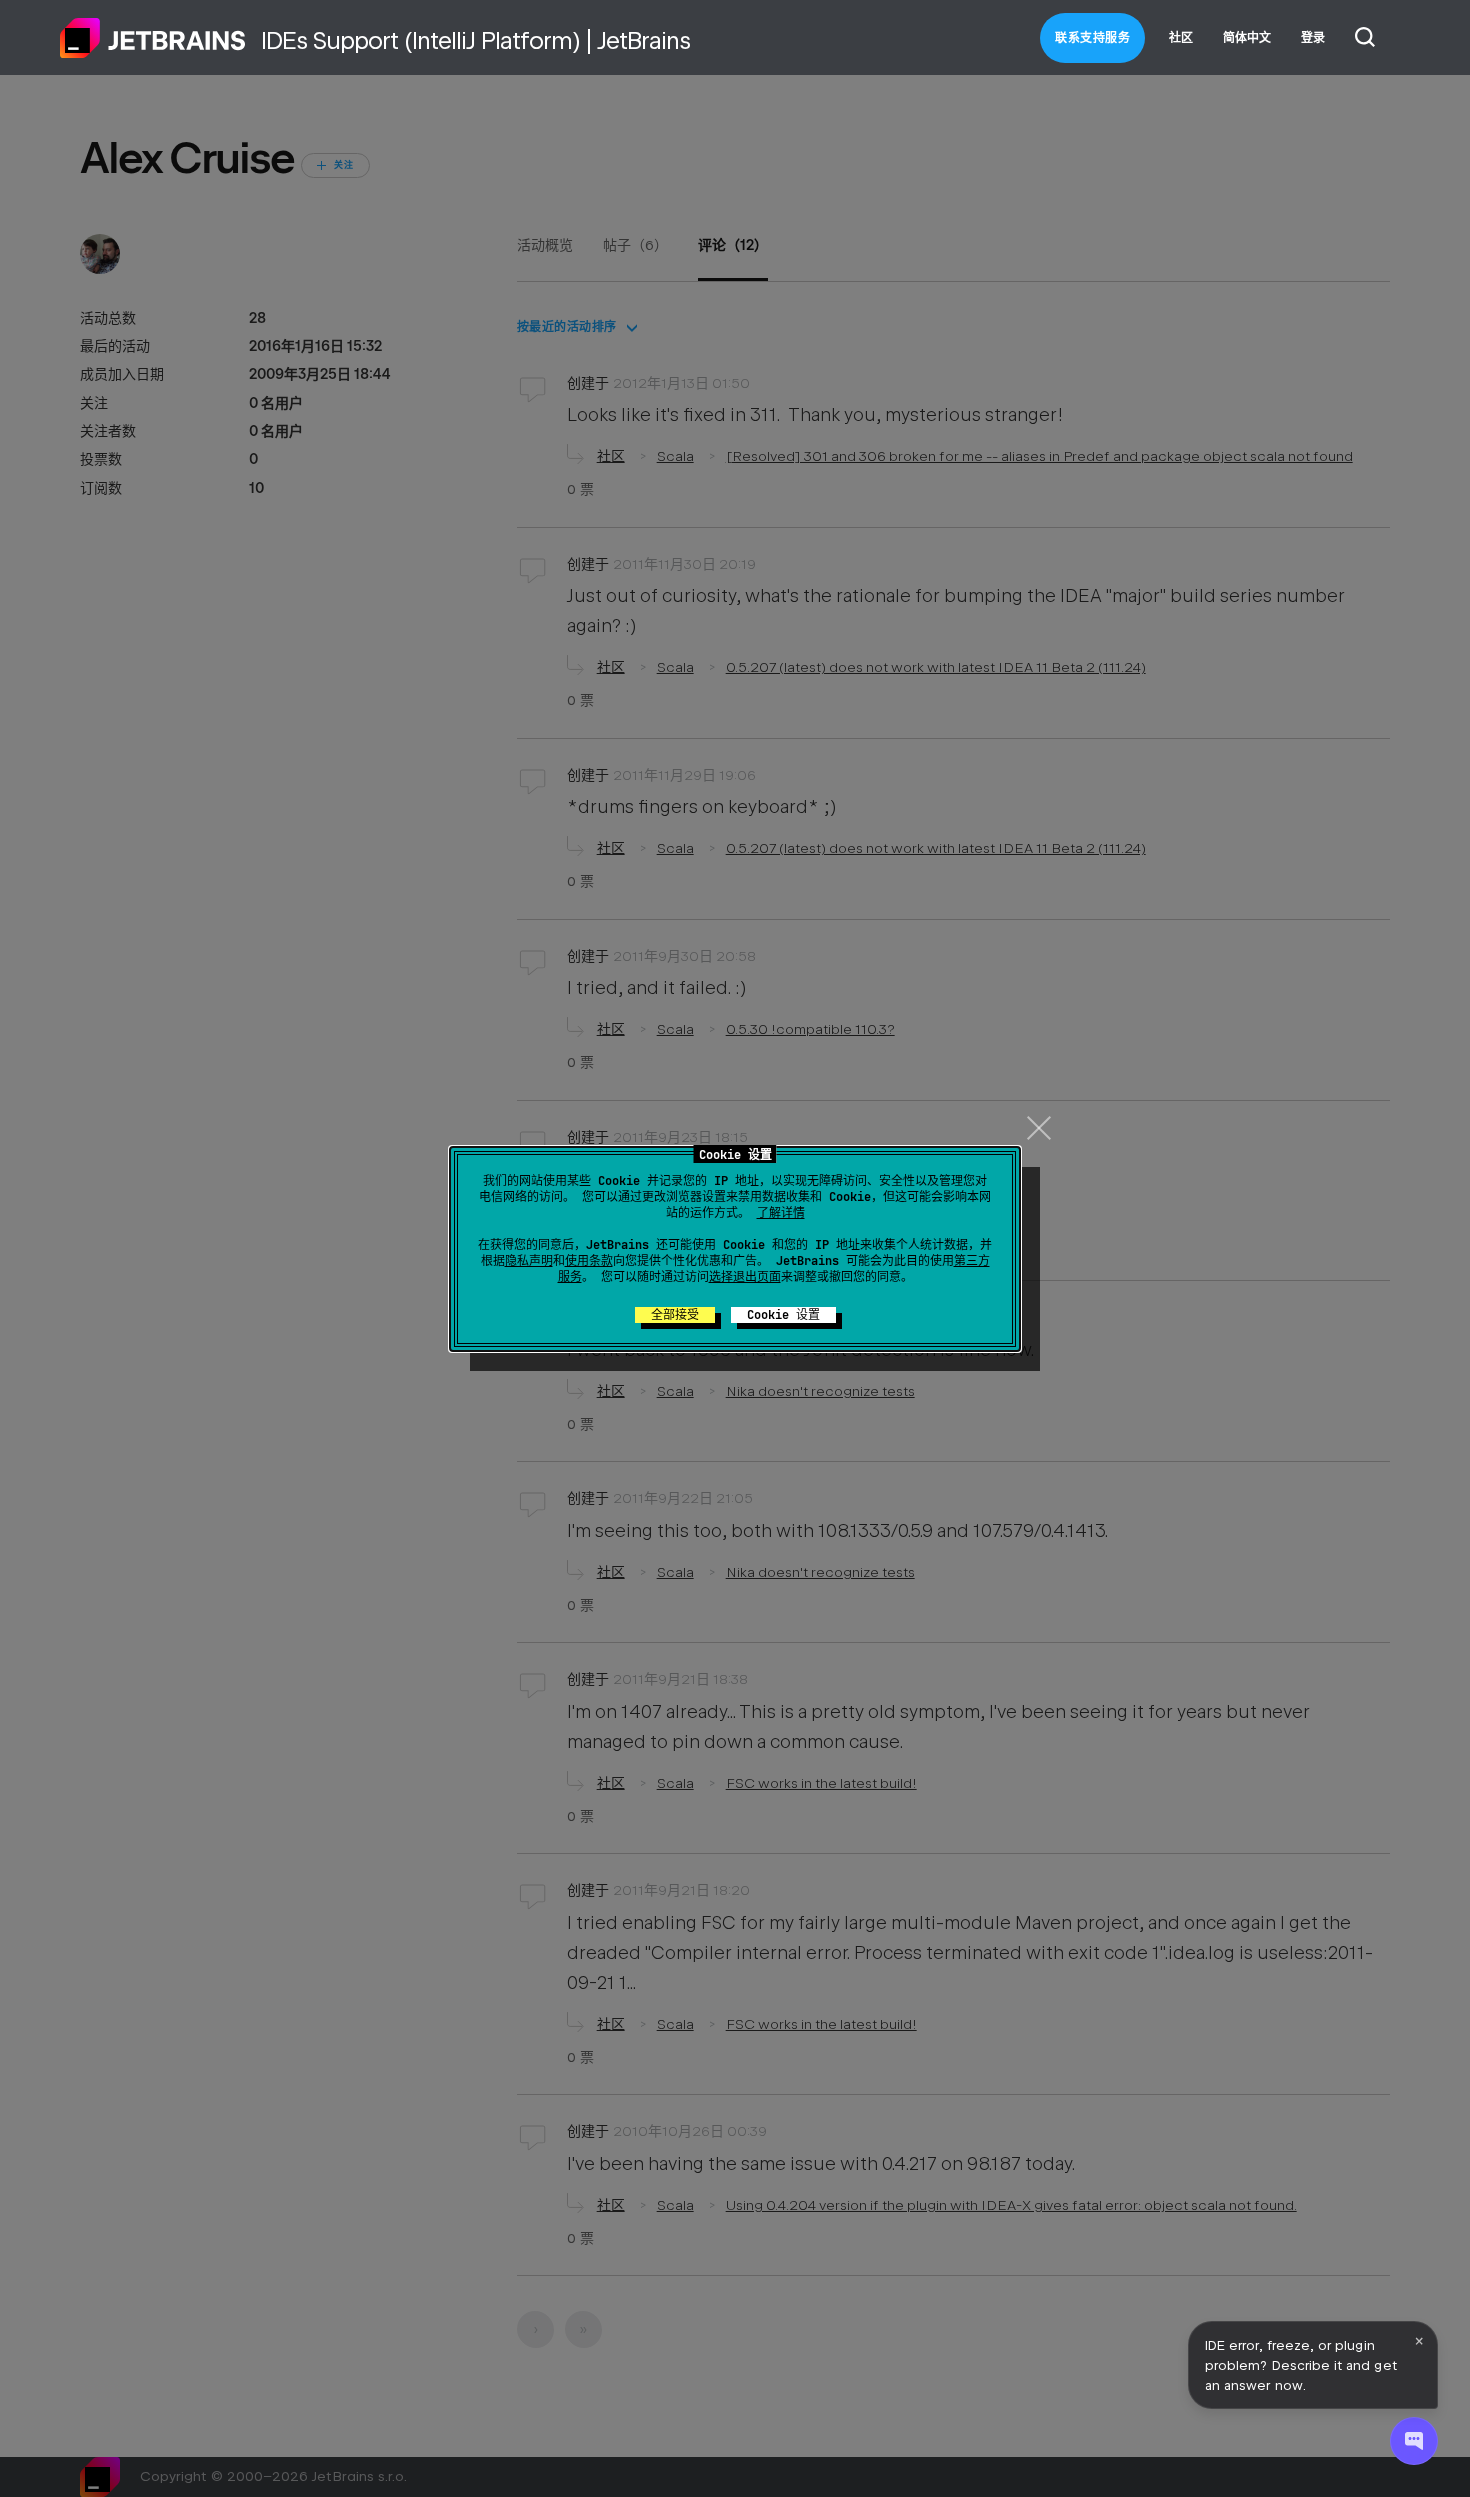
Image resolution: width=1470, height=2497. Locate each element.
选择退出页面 (745, 1277)
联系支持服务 (1092, 38)
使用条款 (589, 1261)
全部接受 (675, 1315)
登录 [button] (1313, 38)
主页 (153, 38)
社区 (1181, 38)
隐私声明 (529, 1261)
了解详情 (781, 1213)
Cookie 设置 (783, 1315)
